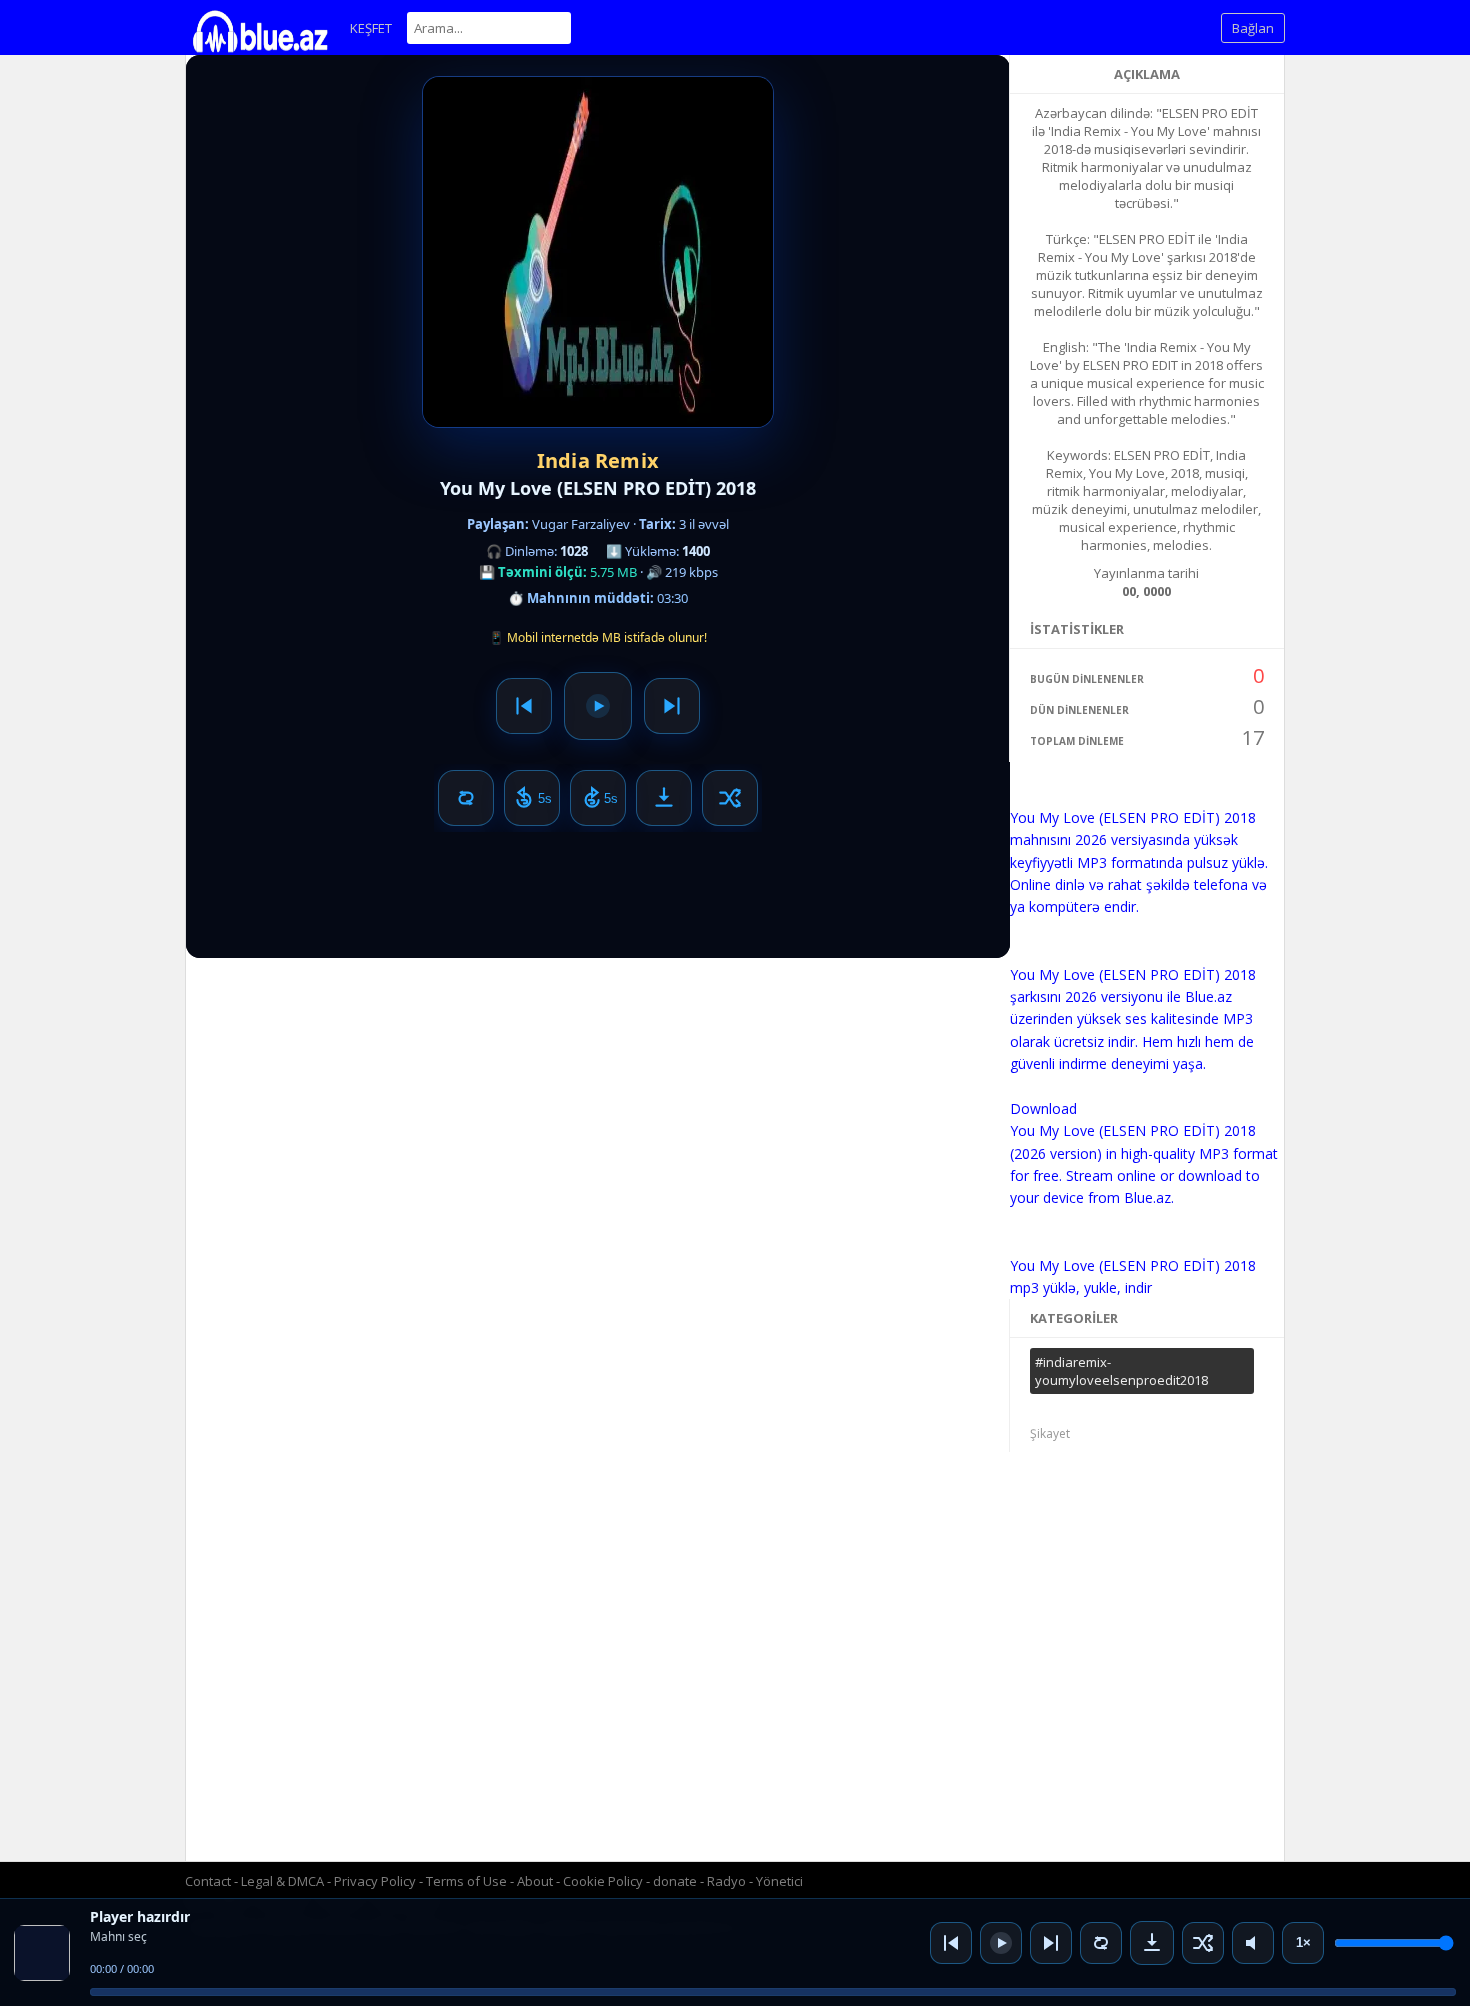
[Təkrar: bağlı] (1101, 1943)
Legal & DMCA (282, 1881)
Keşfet (371, 28)
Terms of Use (466, 1881)
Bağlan (1253, 28)
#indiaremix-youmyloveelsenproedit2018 (1121, 1371)
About (535, 1881)
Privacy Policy (375, 1881)
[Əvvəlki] (951, 1943)
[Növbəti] (1051, 1943)
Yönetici (779, 1881)
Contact (208, 1881)
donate (675, 1881)
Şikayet (1050, 1433)
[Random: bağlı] (1203, 1943)
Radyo (726, 1881)
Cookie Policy (604, 1881)
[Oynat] (1001, 1943)
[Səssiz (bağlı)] (1253, 1943)
